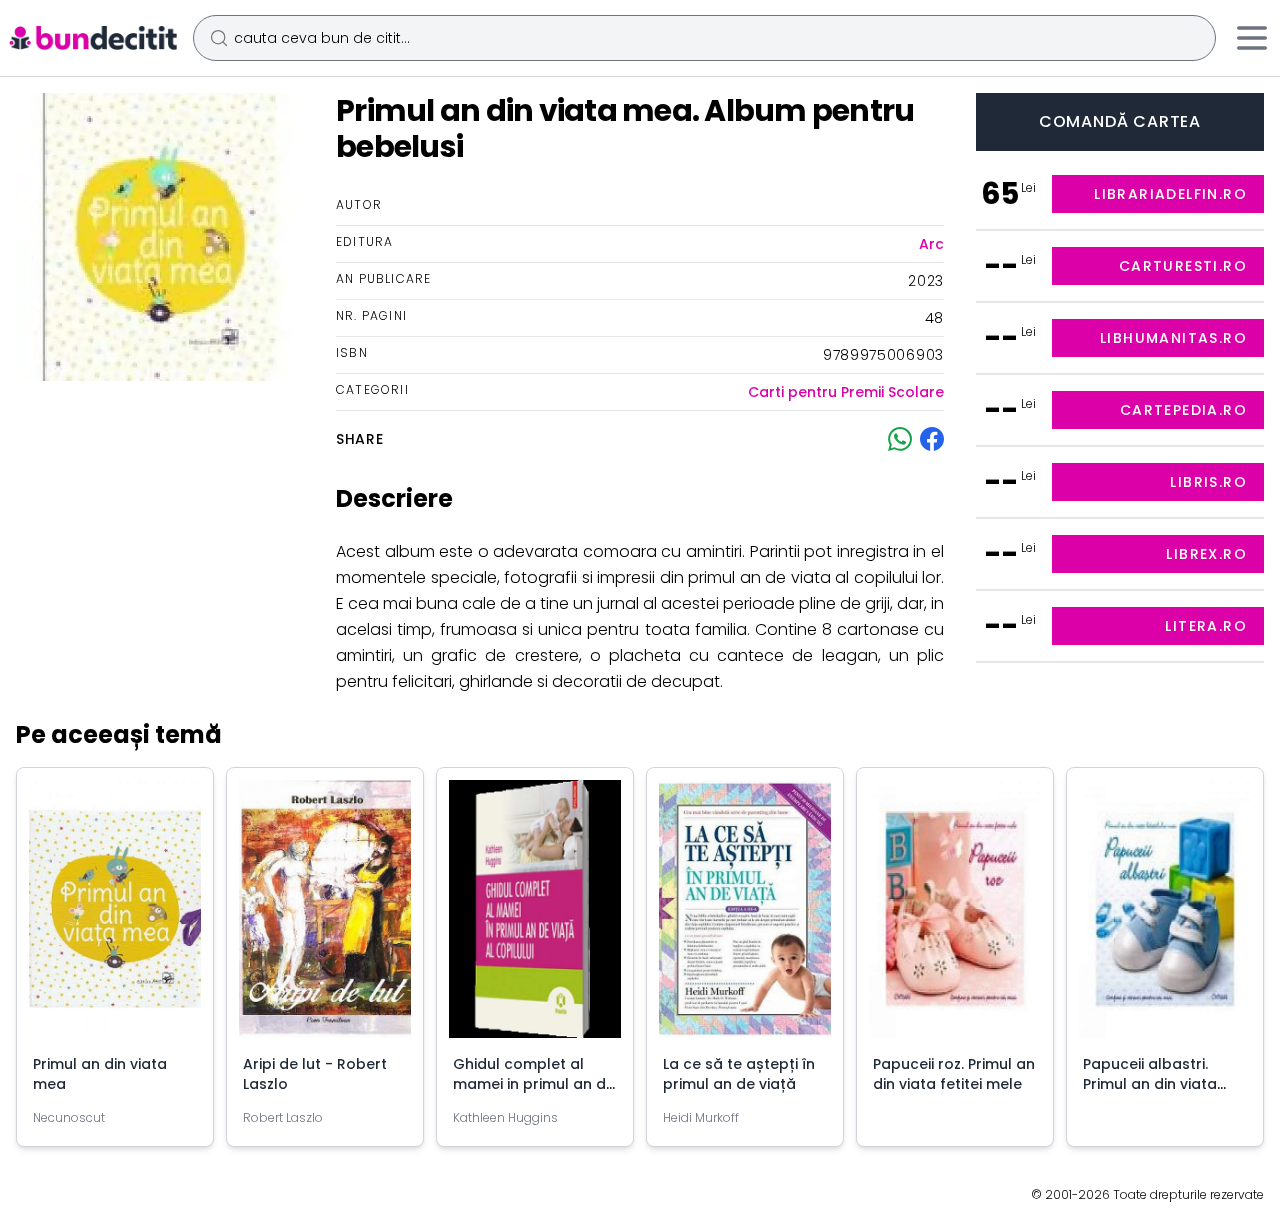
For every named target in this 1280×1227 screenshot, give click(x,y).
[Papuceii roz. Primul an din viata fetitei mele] (955, 917)
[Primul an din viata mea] (115, 917)
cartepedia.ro (1183, 410)
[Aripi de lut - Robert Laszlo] (325, 917)
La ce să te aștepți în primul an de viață (739, 1074)
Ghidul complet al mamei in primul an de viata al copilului (534, 1084)
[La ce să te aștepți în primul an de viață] (745, 917)
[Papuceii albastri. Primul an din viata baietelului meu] (1165, 917)
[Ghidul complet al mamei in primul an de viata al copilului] (535, 917)
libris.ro (1208, 482)
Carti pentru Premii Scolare (846, 392)
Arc (931, 244)
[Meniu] (1252, 38)
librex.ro (1206, 554)
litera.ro (1206, 626)
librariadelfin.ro (1170, 194)
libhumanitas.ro (1173, 338)
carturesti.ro (1183, 266)
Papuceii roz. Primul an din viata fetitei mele (954, 1074)
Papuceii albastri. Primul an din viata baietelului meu (1150, 1084)
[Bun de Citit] (92, 38)
